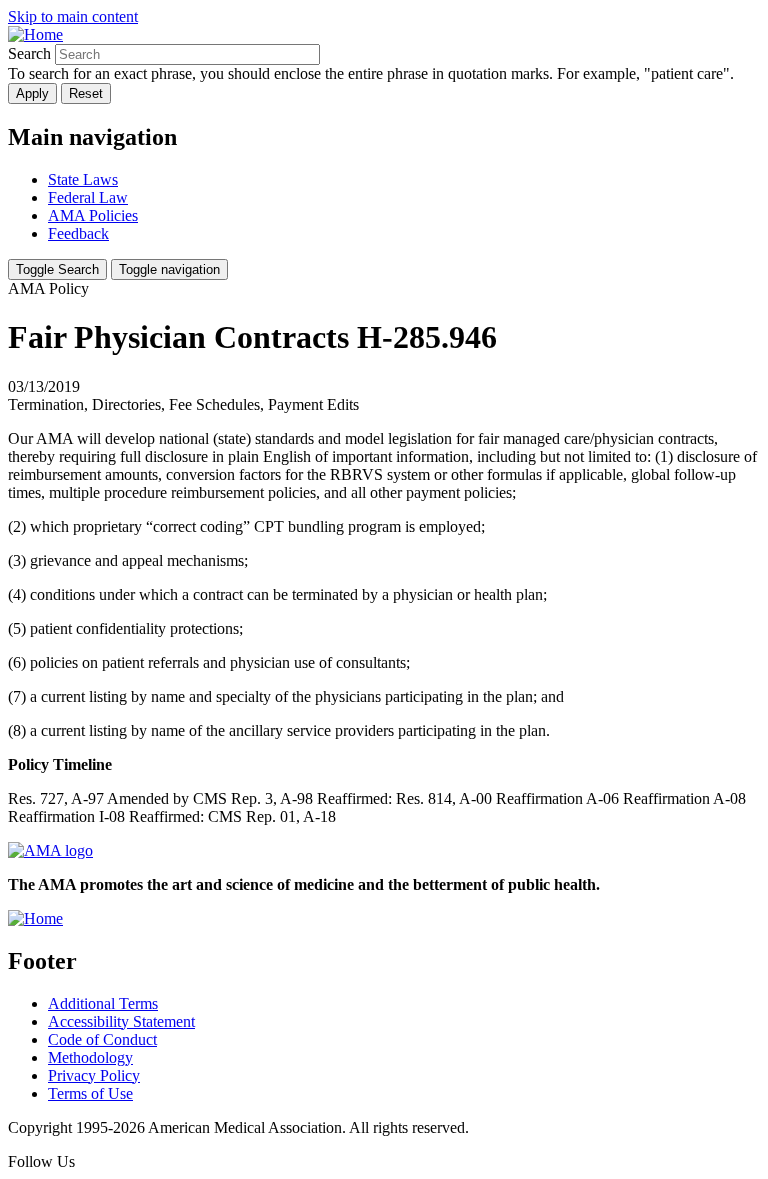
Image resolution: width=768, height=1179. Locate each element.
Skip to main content (73, 16)
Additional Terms (103, 1003)
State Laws (83, 179)
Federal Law (88, 197)
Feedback (78, 233)
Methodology (90, 1057)
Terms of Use (90, 1093)
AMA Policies (93, 215)
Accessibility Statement (121, 1021)
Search (29, 53)
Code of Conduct (102, 1039)
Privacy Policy (94, 1075)
